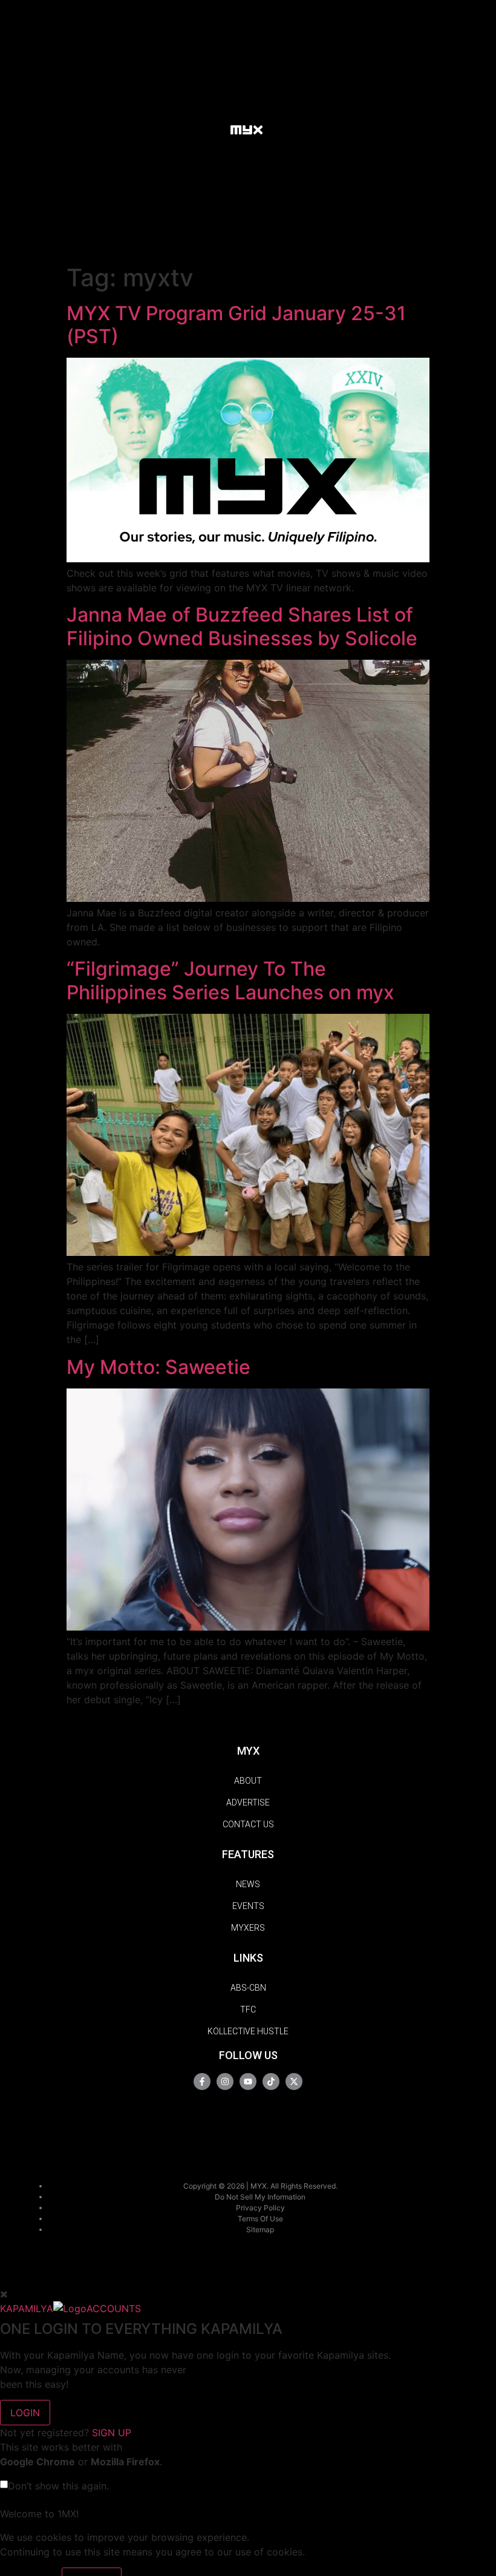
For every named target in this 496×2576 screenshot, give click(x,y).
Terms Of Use (260, 2219)
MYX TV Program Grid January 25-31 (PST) (236, 325)
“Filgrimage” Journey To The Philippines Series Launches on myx (230, 980)
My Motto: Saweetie (158, 1367)
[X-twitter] (294, 2081)
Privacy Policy (260, 2208)
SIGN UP (112, 2433)
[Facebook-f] (202, 2081)
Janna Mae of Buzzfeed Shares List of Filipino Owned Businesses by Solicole (242, 626)
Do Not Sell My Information (260, 2197)
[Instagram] (225, 2081)
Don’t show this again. (58, 2486)
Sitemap (260, 2229)
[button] (209, 129)
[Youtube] (248, 2081)
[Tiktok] (271, 2081)
